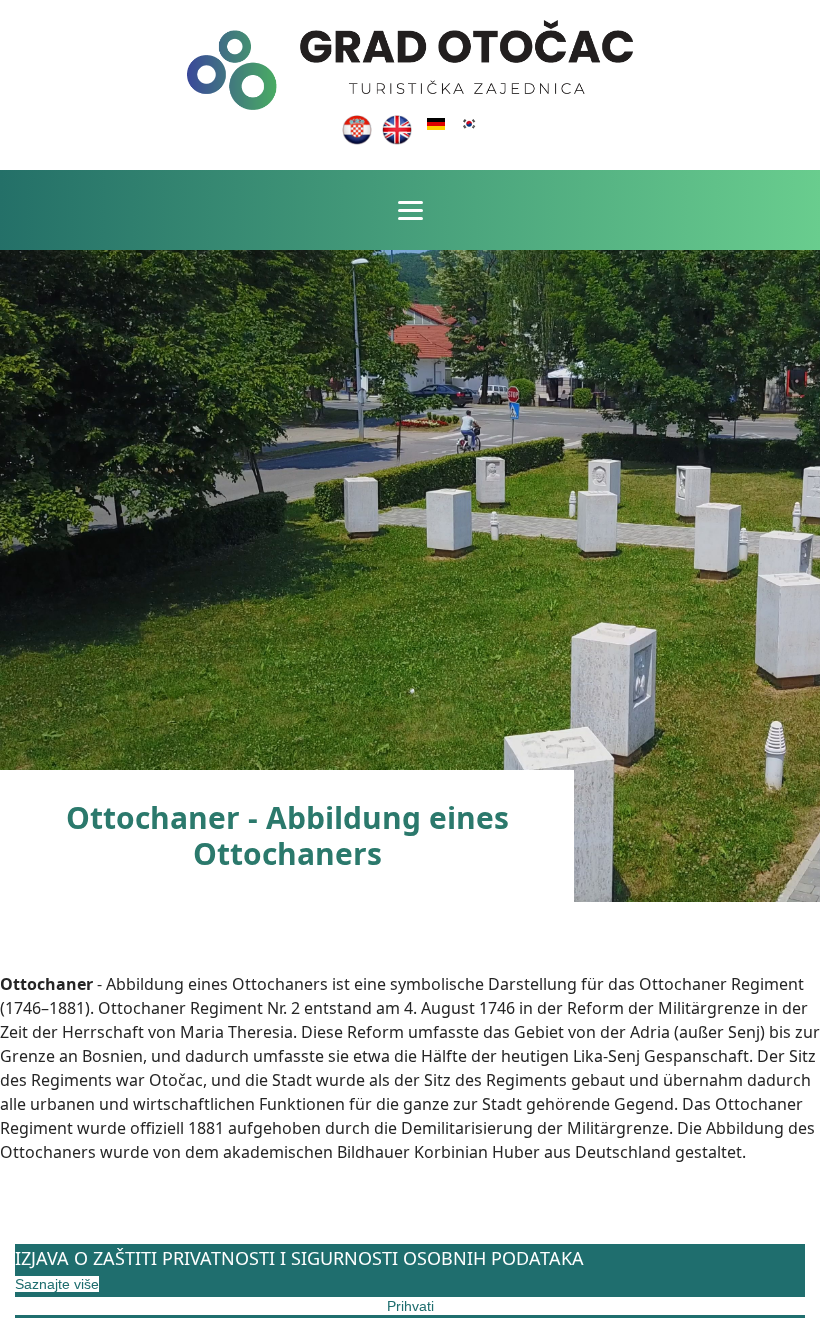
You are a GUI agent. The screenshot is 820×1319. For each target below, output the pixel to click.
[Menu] (410, 210)
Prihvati (410, 1306)
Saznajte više (57, 1284)
